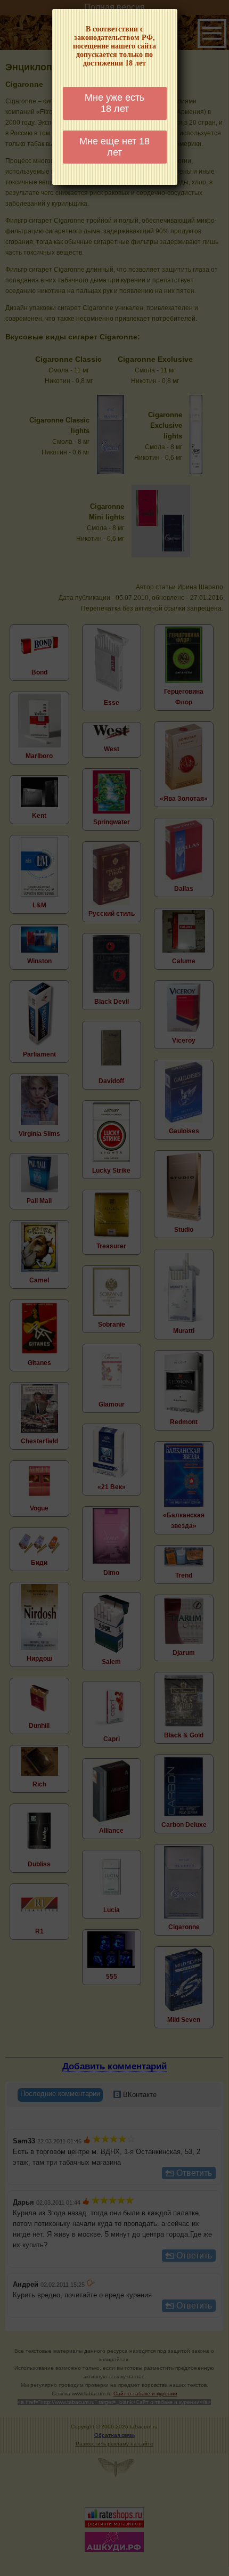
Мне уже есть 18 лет (114, 103)
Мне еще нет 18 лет (114, 147)
